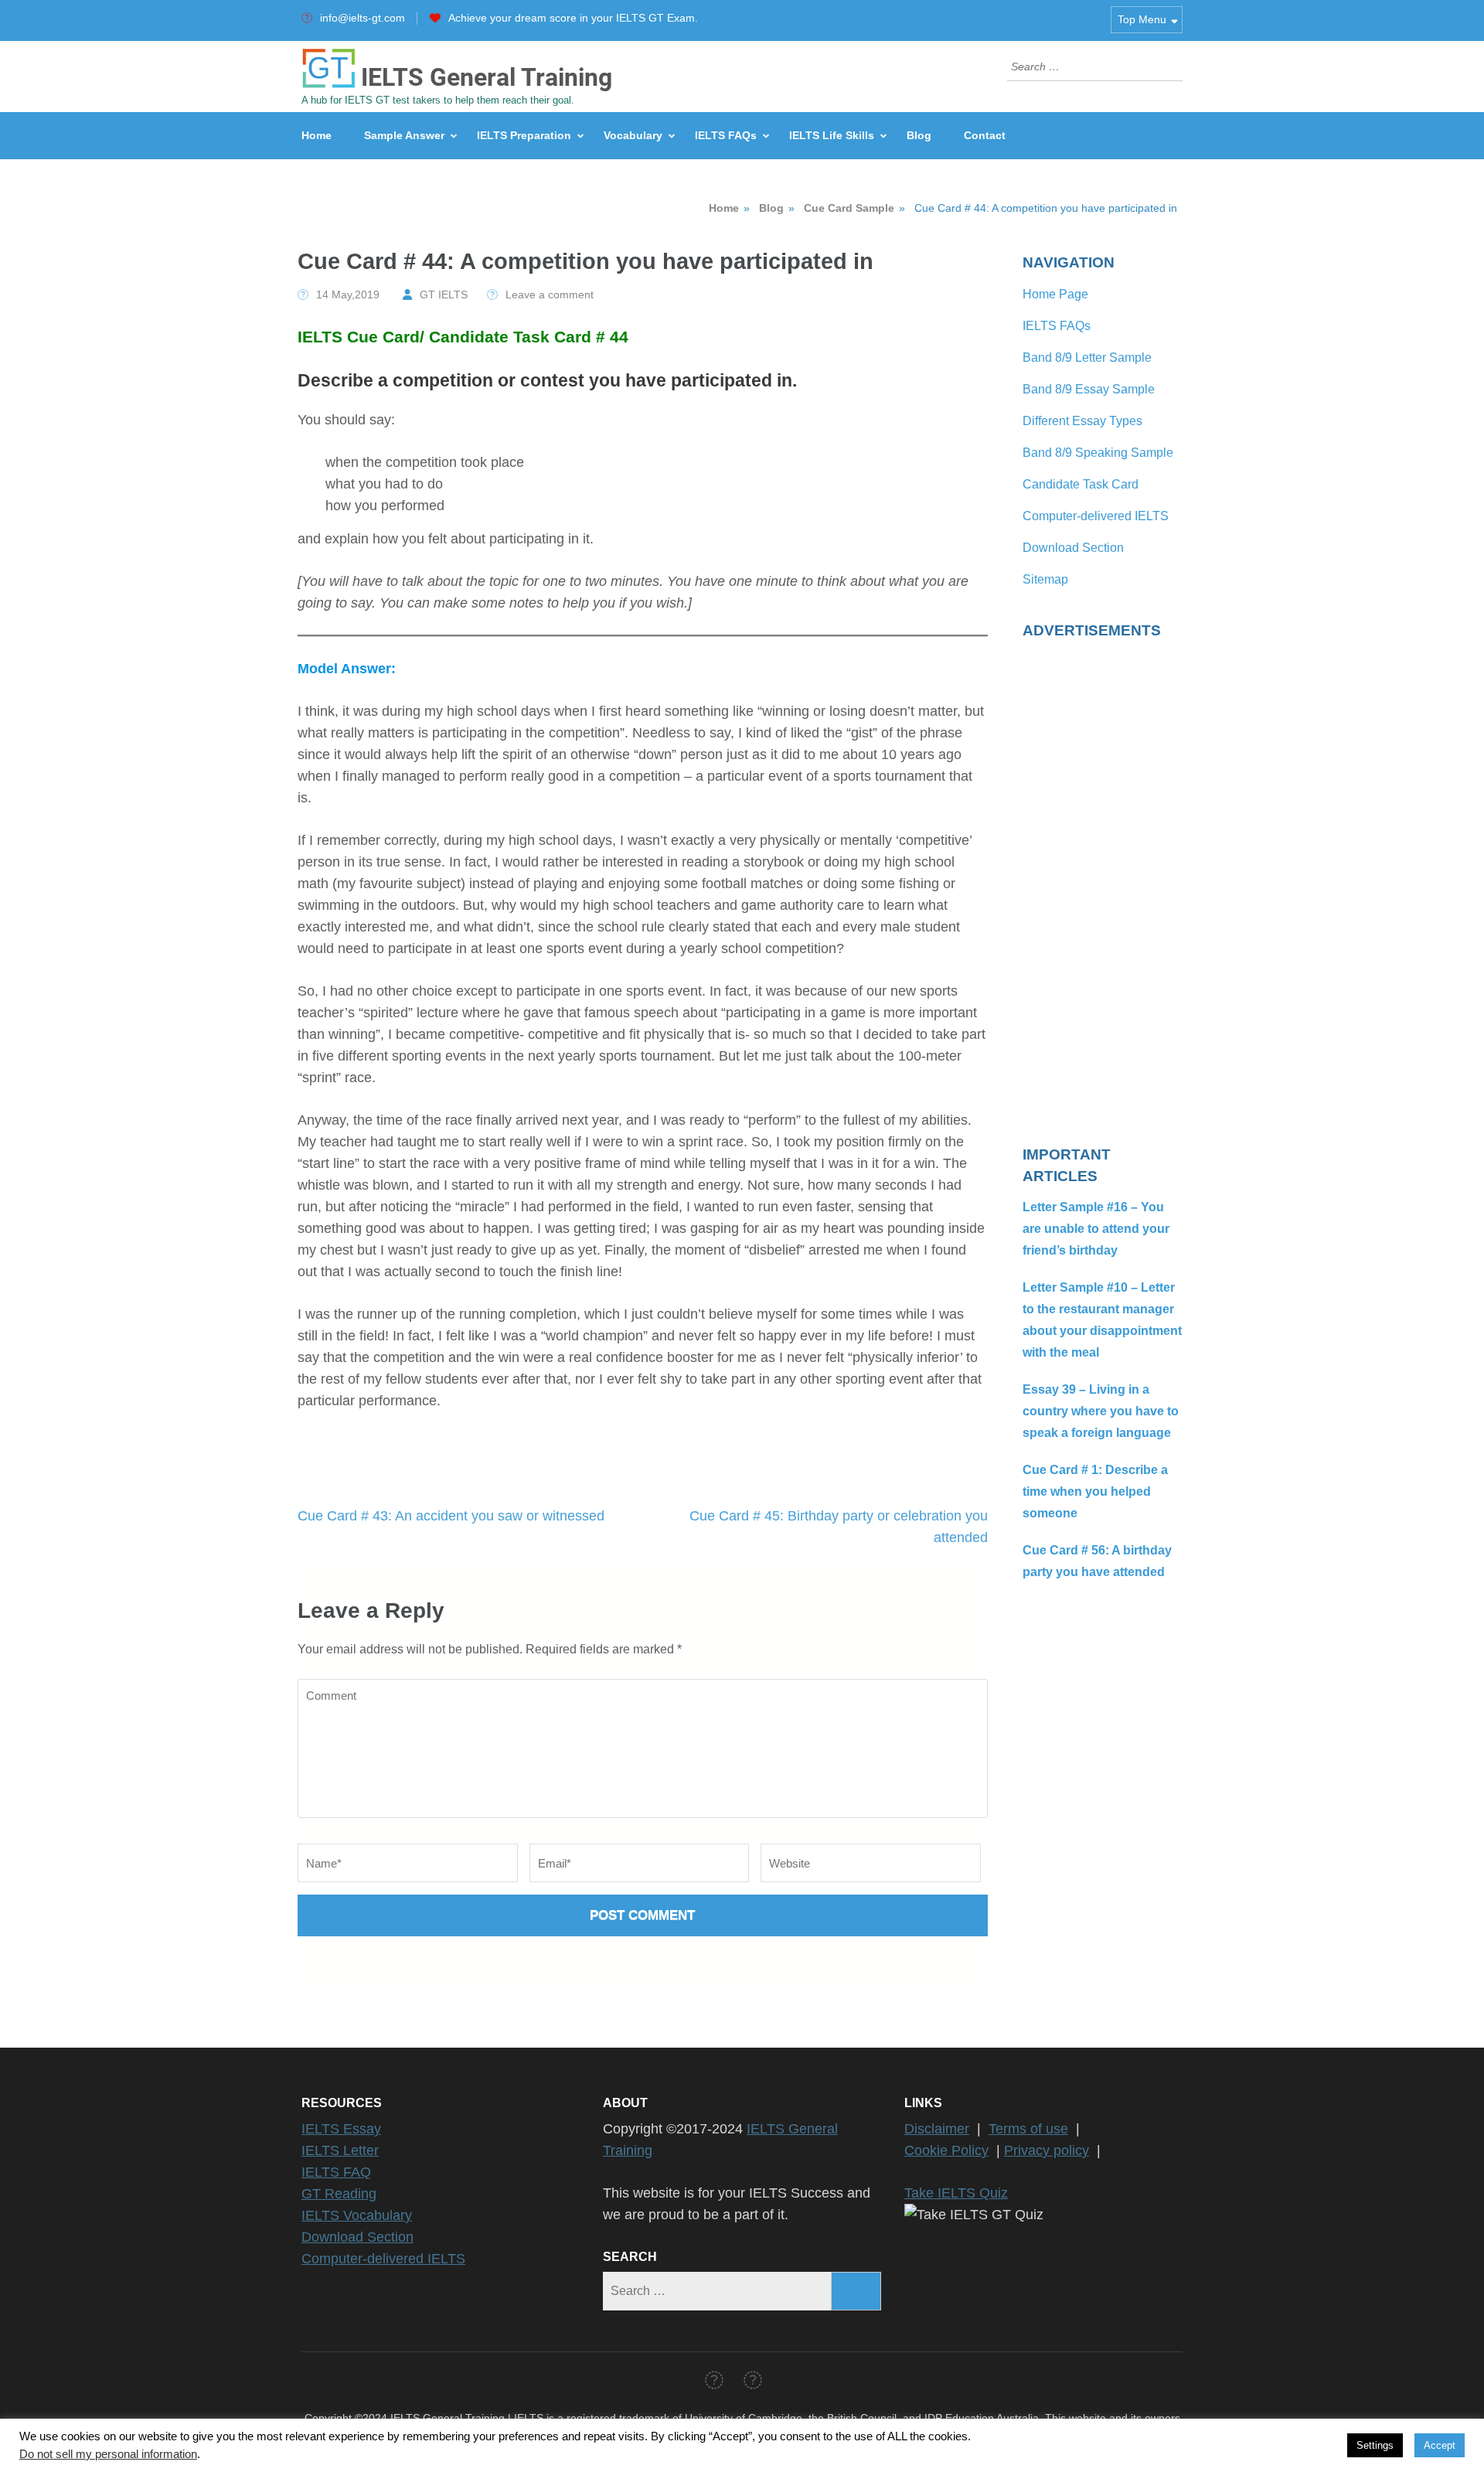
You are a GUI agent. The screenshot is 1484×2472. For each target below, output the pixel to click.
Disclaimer (937, 2129)
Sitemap (1045, 579)
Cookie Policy (946, 2150)
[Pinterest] (753, 2383)
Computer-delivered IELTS (1096, 516)
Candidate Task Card (1081, 484)
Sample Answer (404, 135)
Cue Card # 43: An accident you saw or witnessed (451, 1516)
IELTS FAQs (726, 135)
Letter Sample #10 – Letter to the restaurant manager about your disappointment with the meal (1102, 1320)
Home (317, 135)
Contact (985, 135)
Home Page (1055, 294)
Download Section (1073, 548)
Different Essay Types (1082, 421)
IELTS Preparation (524, 135)
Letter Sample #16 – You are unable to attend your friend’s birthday (1096, 1229)
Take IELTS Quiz (956, 2193)
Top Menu (1142, 19)
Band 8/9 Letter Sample (1087, 358)
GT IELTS (444, 295)
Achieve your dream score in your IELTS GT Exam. (573, 18)
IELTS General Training (487, 77)
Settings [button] (1375, 2445)
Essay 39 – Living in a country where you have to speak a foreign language (1101, 1411)
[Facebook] (714, 2383)
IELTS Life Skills (832, 135)
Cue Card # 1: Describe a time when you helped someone (1095, 1491)
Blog (919, 135)
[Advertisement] (1103, 883)
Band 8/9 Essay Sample (1089, 389)
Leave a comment (550, 295)
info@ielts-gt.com (362, 18)
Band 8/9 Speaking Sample (1098, 453)
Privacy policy (1047, 2150)
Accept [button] (1440, 2445)
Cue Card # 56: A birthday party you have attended (1097, 1561)
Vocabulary (633, 135)
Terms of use (1028, 2129)
